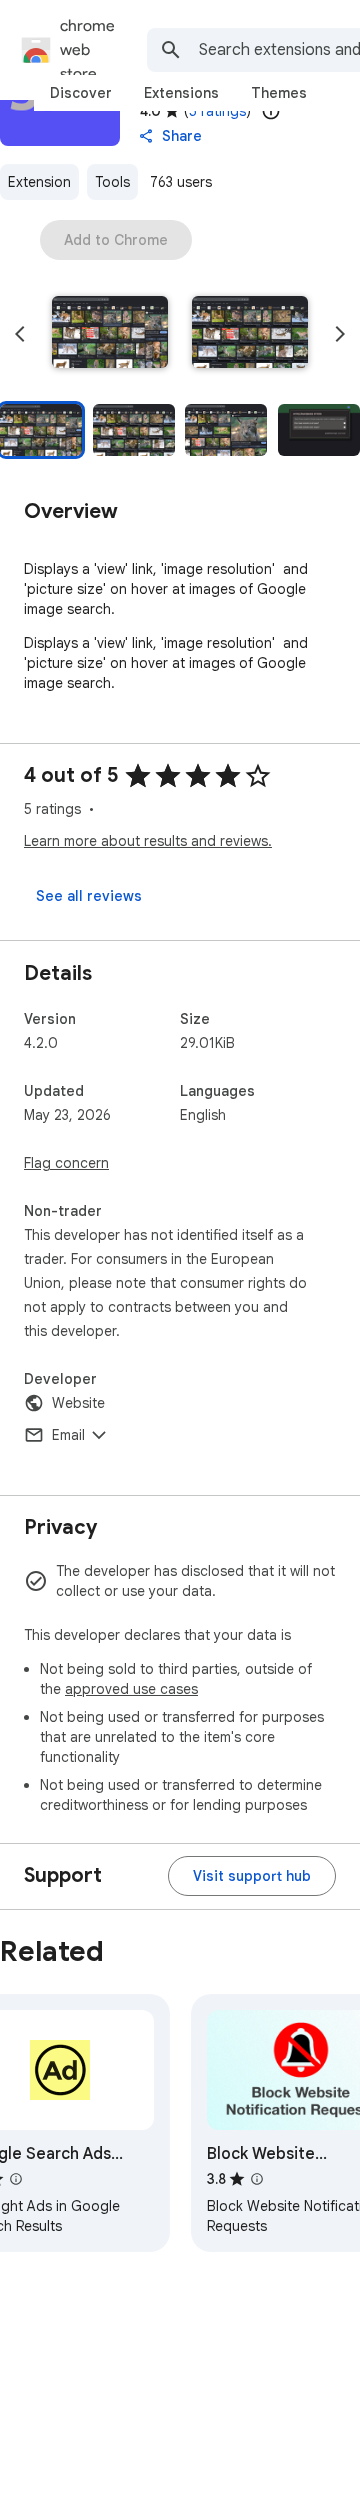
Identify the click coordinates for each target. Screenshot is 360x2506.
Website (78, 1403)
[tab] (81, 93)
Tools (112, 182)
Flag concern (66, 1163)
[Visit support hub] (252, 1876)
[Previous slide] (20, 334)
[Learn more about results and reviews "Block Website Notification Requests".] (257, 2179)
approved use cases (131, 1689)
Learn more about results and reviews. (148, 841)
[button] (110, 334)
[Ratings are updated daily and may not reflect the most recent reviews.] (271, 111)
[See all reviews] (89, 896)
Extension (39, 182)
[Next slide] (340, 334)
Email (68, 1435)
